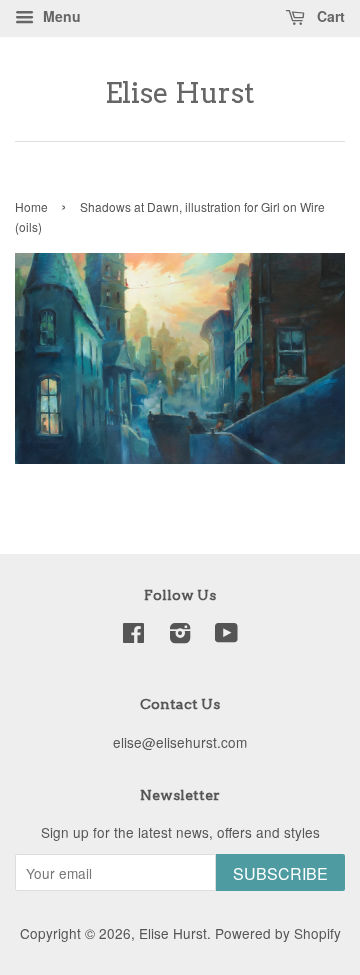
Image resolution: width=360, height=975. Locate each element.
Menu (60, 16)
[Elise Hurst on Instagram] (180, 636)
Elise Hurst (180, 93)
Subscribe (280, 873)
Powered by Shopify (278, 933)
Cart (329, 16)
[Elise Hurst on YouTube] (226, 636)
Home (31, 206)
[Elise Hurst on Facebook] (133, 636)
